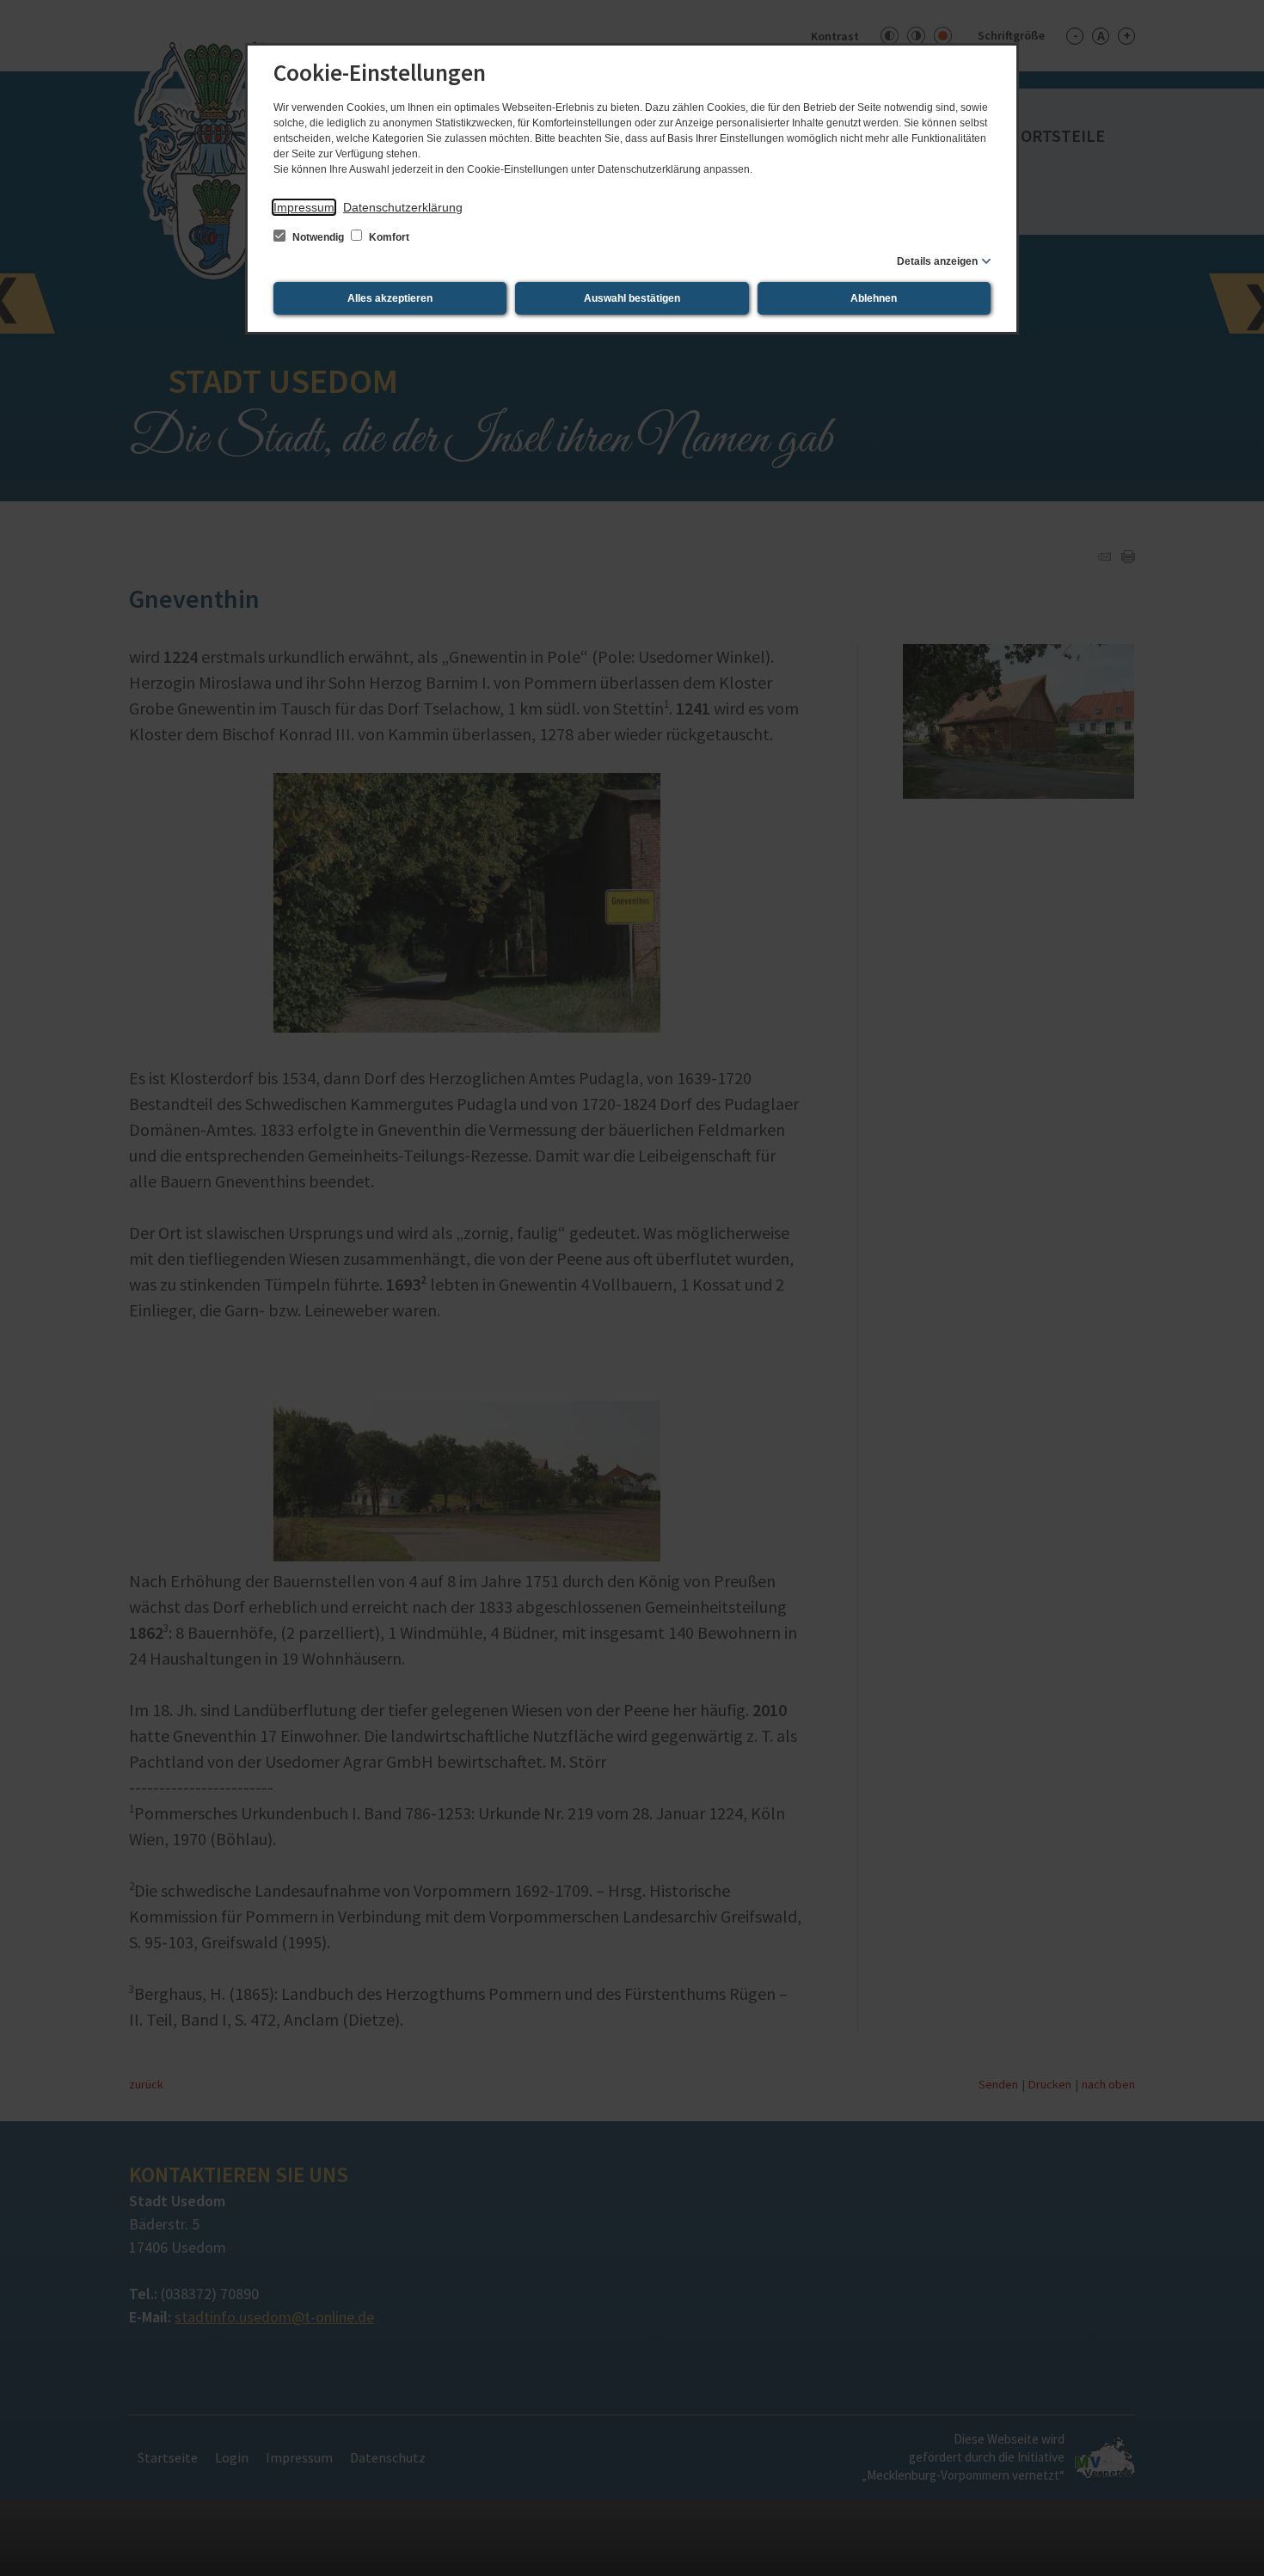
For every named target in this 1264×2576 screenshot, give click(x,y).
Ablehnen (874, 298)
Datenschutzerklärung (403, 207)
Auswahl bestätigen (632, 298)
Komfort (388, 237)
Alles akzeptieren (390, 298)
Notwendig (318, 237)
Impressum (304, 207)
